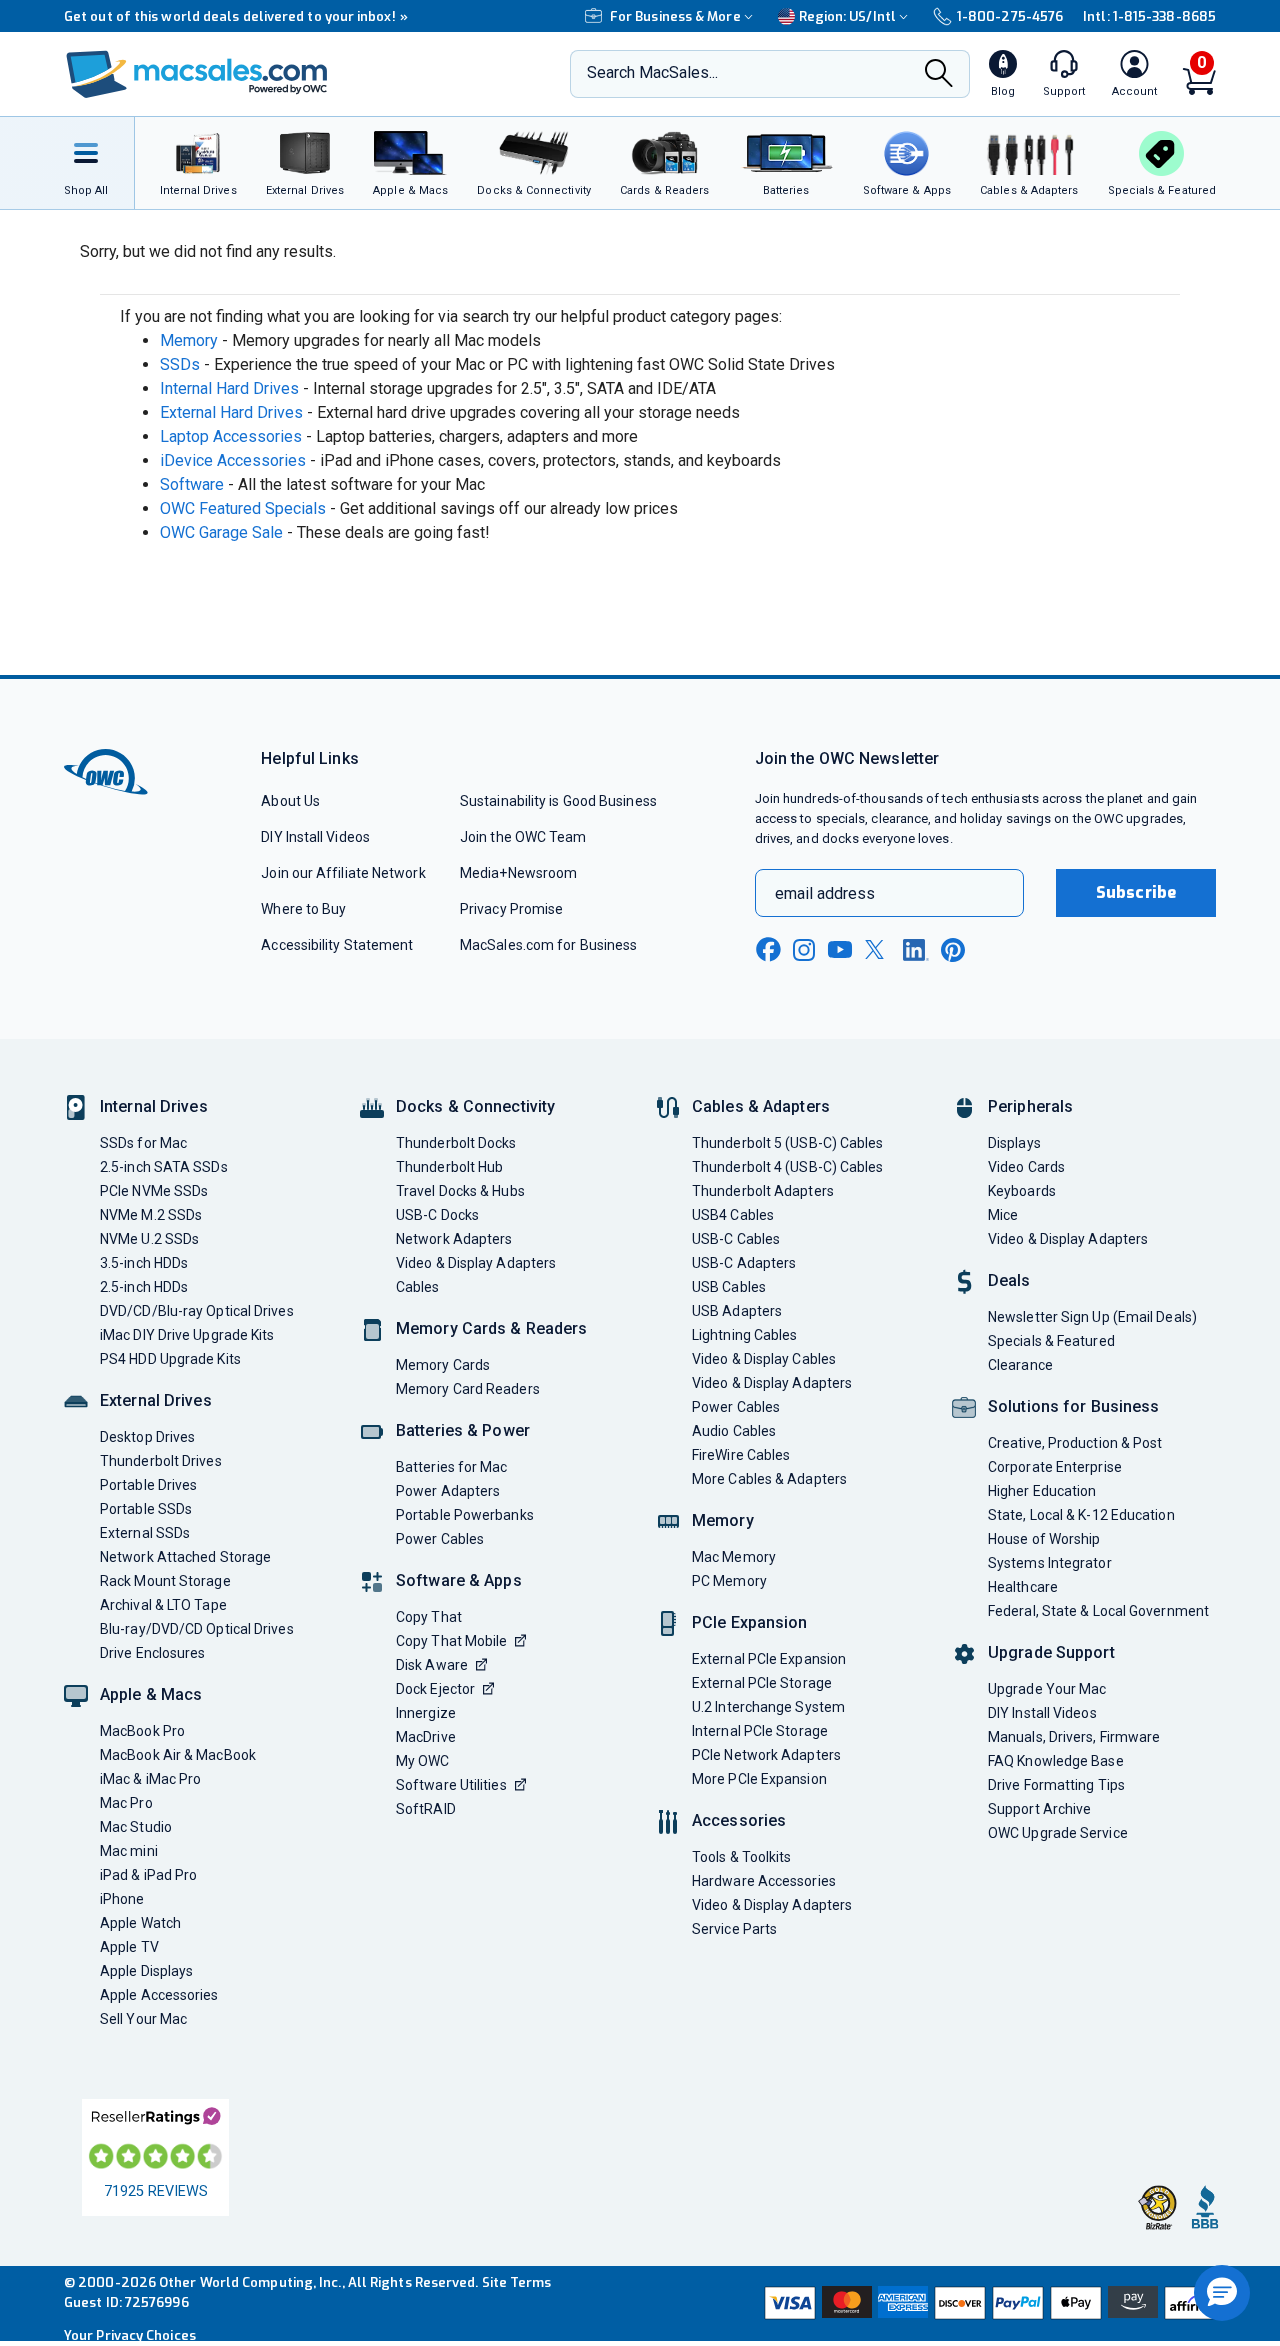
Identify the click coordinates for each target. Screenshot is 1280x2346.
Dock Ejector (435, 1689)
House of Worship (1044, 1539)
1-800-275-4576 (1010, 16)
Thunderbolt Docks (456, 1143)
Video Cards (1026, 1167)
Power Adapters (448, 1491)
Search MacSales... (652, 72)
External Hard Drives (231, 412)
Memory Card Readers (468, 1389)
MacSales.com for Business (548, 945)
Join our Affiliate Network (343, 873)
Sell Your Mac (143, 2019)
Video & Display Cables (764, 1359)
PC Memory (729, 1581)
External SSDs (145, 1533)
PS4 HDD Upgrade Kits (170, 1359)
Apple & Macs (151, 1694)
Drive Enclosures (152, 1653)
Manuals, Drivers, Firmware (1074, 1737)
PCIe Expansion (750, 1622)
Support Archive (1039, 1809)
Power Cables (440, 1539)
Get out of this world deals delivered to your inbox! (236, 16)
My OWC (423, 1761)
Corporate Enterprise (1055, 1467)
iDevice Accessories (233, 460)
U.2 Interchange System (768, 1707)
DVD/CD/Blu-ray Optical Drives (197, 1311)
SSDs (180, 364)
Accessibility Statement (337, 945)
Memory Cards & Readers (491, 1328)
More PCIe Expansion (759, 1779)
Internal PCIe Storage (760, 1731)
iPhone (122, 1899)
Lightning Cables (744, 1335)
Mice (1003, 1215)
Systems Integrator (1050, 1563)
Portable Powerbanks (465, 1515)
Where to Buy (303, 909)
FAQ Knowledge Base (1056, 1761)
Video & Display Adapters (476, 1263)
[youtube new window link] (840, 949)
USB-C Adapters (744, 1263)
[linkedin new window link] (916, 950)
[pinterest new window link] (953, 950)
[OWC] (197, 74)
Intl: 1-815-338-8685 (1149, 16)
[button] (1222, 2293)
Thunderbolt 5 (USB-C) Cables (788, 1143)
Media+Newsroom (518, 873)
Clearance (1020, 1365)
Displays (1014, 1143)
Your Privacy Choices (130, 2335)
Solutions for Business (1073, 1406)
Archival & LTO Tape (163, 1605)
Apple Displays (146, 1971)
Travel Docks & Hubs (460, 1191)
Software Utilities (451, 1785)
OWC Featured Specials (243, 508)
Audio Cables (734, 1431)
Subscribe (1136, 892)
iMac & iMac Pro (150, 1779)
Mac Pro (126, 1803)
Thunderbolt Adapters (763, 1191)
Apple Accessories (159, 1995)
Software (192, 484)
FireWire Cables (741, 1455)
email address (825, 893)
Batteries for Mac (452, 1467)
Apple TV (129, 1947)
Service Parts (734, 1929)
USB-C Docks (437, 1215)
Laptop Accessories (231, 436)
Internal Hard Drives (229, 388)
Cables (418, 1287)
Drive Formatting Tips (1056, 1785)
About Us (290, 801)
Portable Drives (148, 1485)
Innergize (426, 1713)
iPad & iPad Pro (148, 1875)
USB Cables (729, 1287)
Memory (189, 340)
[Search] (939, 75)
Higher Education (1042, 1491)
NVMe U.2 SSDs (149, 1239)
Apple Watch (140, 1923)
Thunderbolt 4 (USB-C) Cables (788, 1167)
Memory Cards (443, 1365)
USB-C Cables (736, 1239)
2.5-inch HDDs (144, 1287)
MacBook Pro (142, 1731)
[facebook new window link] (768, 950)
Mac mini (129, 1851)
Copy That (429, 1617)
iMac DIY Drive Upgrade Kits (187, 1335)
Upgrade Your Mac (1047, 1689)
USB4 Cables (733, 1215)
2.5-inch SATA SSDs (164, 1167)
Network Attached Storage (185, 1557)
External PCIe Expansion (769, 1659)
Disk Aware (432, 1665)
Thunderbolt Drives (161, 1461)
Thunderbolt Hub (449, 1167)
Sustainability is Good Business (558, 801)
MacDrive (426, 1737)
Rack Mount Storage (165, 1581)
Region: (847, 16)
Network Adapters (454, 1239)
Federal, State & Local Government (1098, 1611)
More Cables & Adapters (769, 1479)
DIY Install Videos (315, 837)
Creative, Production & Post (1075, 1443)
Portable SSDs (146, 1509)
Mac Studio (136, 1827)
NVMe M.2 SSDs (151, 1215)
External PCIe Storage (762, 1683)
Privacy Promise (511, 909)
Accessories (739, 1820)
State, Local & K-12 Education (1081, 1515)
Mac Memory (734, 1557)
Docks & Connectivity (475, 1106)
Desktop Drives (147, 1437)
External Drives (156, 1400)
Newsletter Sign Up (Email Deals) (1092, 1317)
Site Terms (517, 2282)
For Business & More (675, 16)
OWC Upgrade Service (1058, 1833)
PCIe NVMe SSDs (154, 1191)
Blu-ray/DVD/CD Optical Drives (197, 1629)
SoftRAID (426, 1809)
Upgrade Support (1051, 1652)
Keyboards (1022, 1191)
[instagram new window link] (804, 950)
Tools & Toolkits (741, 1857)
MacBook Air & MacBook (178, 1755)
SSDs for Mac (143, 1143)
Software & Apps (459, 1580)
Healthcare (1023, 1587)
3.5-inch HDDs (144, 1263)
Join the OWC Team (523, 837)
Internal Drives (154, 1106)
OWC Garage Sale (221, 532)
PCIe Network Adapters (766, 1755)
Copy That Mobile (451, 1641)
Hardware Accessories (764, 1881)
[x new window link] (878, 949)
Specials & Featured (1051, 1341)
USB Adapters (737, 1311)
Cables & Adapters (761, 1106)
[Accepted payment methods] (987, 2303)
